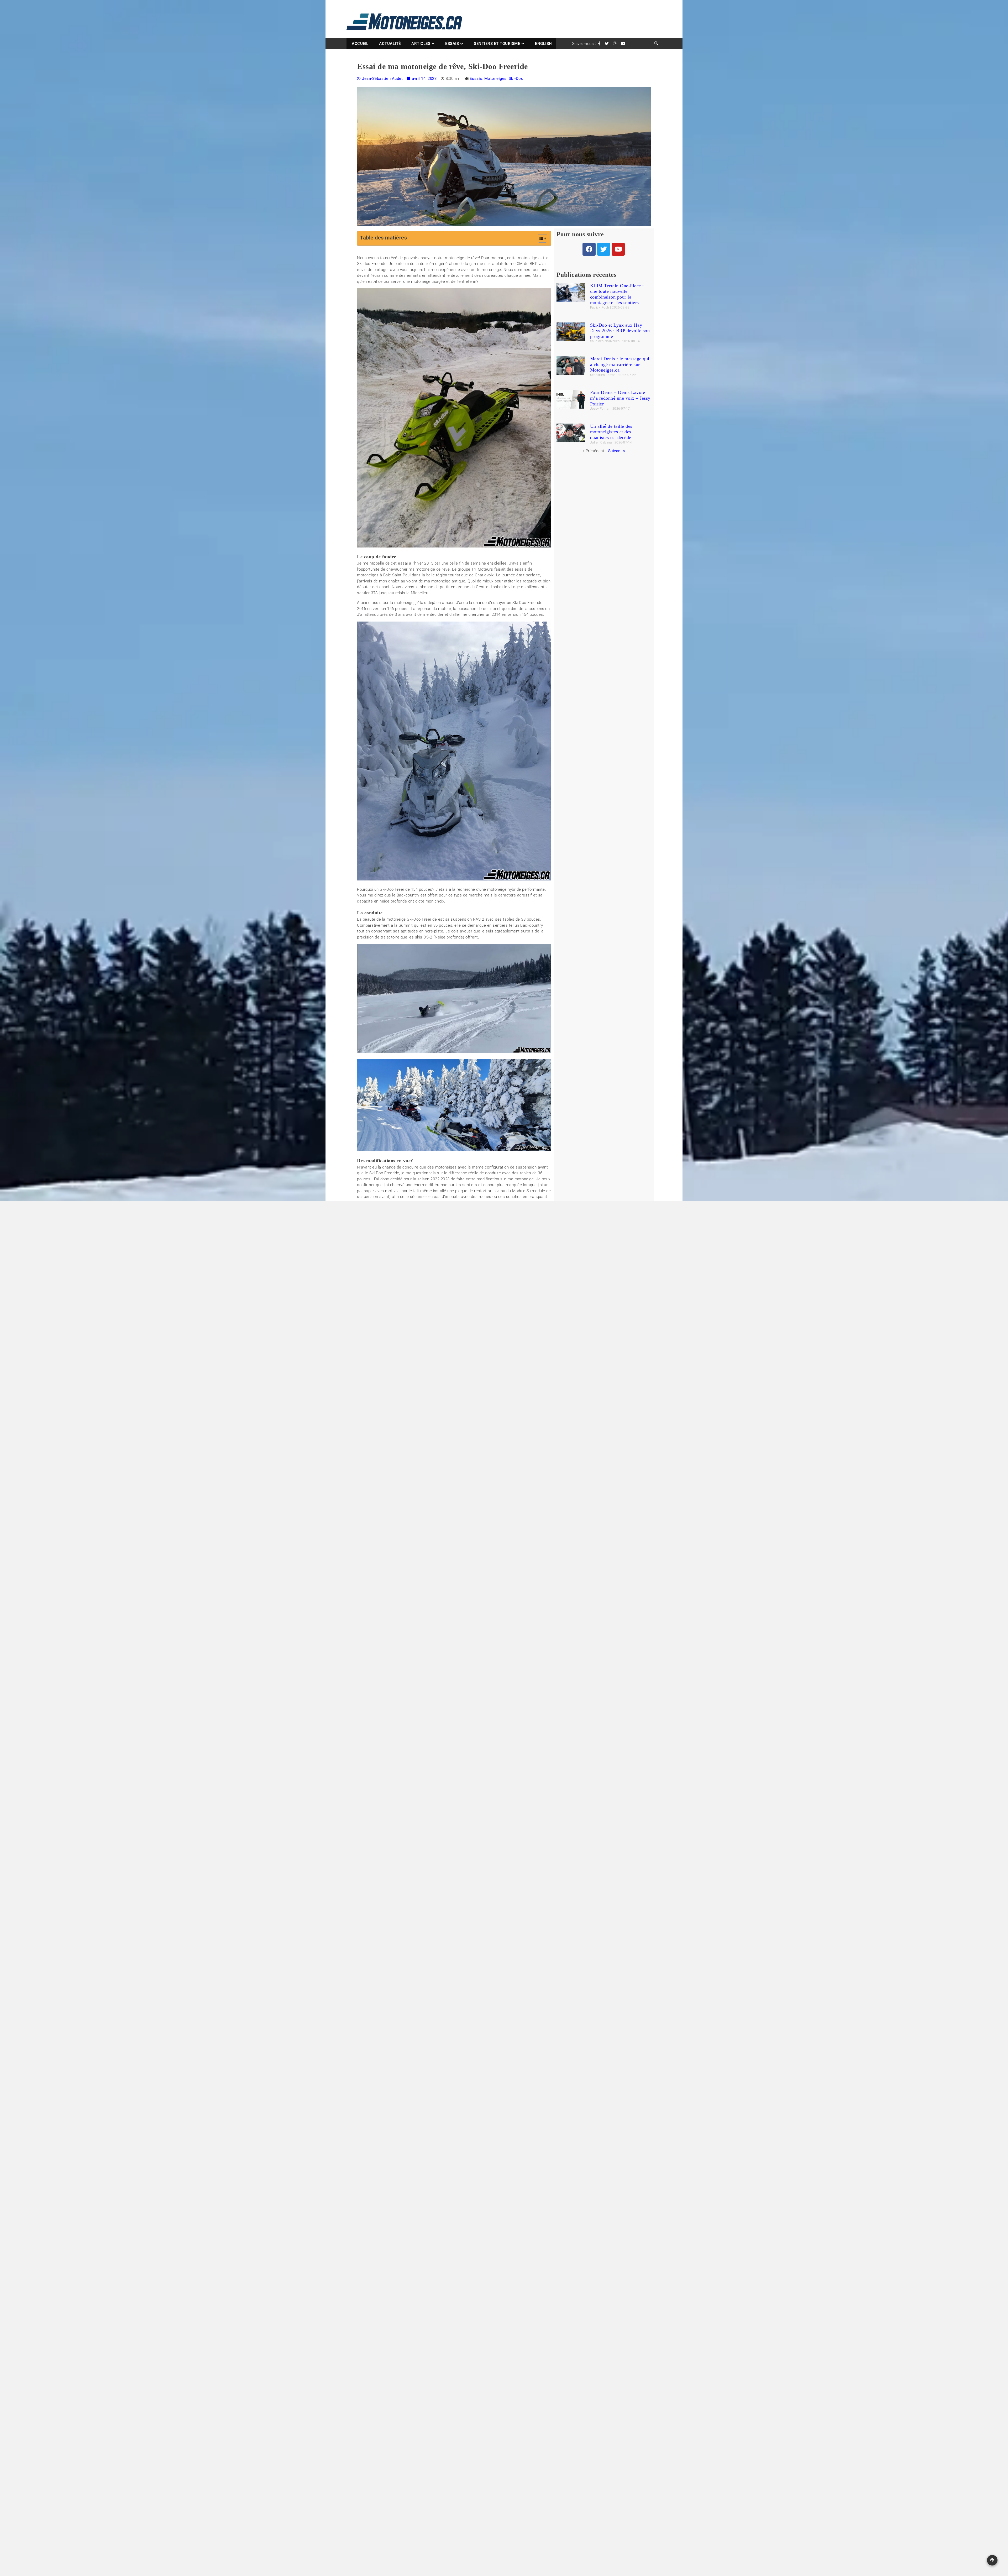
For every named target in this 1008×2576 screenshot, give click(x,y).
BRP (516, 2158)
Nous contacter (619, 2166)
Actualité (390, 44)
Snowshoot (521, 2263)
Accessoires (535, 2137)
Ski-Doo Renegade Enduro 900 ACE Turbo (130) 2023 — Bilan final (426, 1964)
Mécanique (549, 2231)
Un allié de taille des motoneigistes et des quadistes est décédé (611, 432)
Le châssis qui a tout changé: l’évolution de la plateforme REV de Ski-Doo (434, 1970)
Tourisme (533, 2273)
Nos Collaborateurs (623, 2124)
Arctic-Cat (558, 2137)
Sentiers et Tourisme (497, 44)
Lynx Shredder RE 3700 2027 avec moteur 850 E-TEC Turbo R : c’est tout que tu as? (392, 2200)
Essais (452, 44)
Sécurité (565, 2263)
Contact (508, 2523)
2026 (517, 2137)
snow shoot (544, 2263)
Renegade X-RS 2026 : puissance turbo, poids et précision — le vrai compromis (392, 2333)
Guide (532, 2200)
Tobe (516, 2273)
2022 (528, 2126)
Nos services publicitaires (629, 2158)
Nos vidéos (615, 2141)
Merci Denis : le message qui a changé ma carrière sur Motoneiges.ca (620, 364)
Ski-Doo (516, 79)
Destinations (562, 2179)
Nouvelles (544, 2242)
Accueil (360, 44)
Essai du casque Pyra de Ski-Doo (396, 1976)
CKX (547, 2158)
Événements (540, 2284)
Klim (554, 2210)
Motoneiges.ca (524, 2231)
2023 (542, 2126)
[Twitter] (604, 249)
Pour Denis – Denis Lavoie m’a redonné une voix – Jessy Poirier (620, 398)
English (544, 44)
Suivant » (617, 451)
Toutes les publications (454, 2015)
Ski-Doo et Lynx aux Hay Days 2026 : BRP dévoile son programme (620, 331)
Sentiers (542, 2252)
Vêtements (554, 2273)
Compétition (564, 2168)
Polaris (563, 2242)
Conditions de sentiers (530, 2179)
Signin (543, 2523)
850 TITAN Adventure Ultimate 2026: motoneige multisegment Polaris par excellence (393, 2380)
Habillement (551, 2200)
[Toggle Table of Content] (540, 238)
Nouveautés (522, 2242)
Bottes (565, 2147)
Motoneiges (495, 79)
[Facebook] (589, 249)
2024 (555, 2126)
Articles (421, 44)
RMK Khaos (522, 2252)
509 (516, 2126)
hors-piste (537, 2210)
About (474, 2523)
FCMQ (517, 2200)
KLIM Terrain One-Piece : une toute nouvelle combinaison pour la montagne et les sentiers (617, 294)
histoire (518, 2210)
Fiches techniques (622, 2149)
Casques (531, 2158)
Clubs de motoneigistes (531, 2168)
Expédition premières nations (551, 2189)
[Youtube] (618, 249)
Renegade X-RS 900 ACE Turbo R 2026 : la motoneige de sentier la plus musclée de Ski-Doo (394, 2479)
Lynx (567, 2210)
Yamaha (519, 2284)
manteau (520, 2221)
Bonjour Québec (542, 2147)
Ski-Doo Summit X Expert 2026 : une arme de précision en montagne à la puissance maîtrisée (393, 2247)
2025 (569, 2126)
